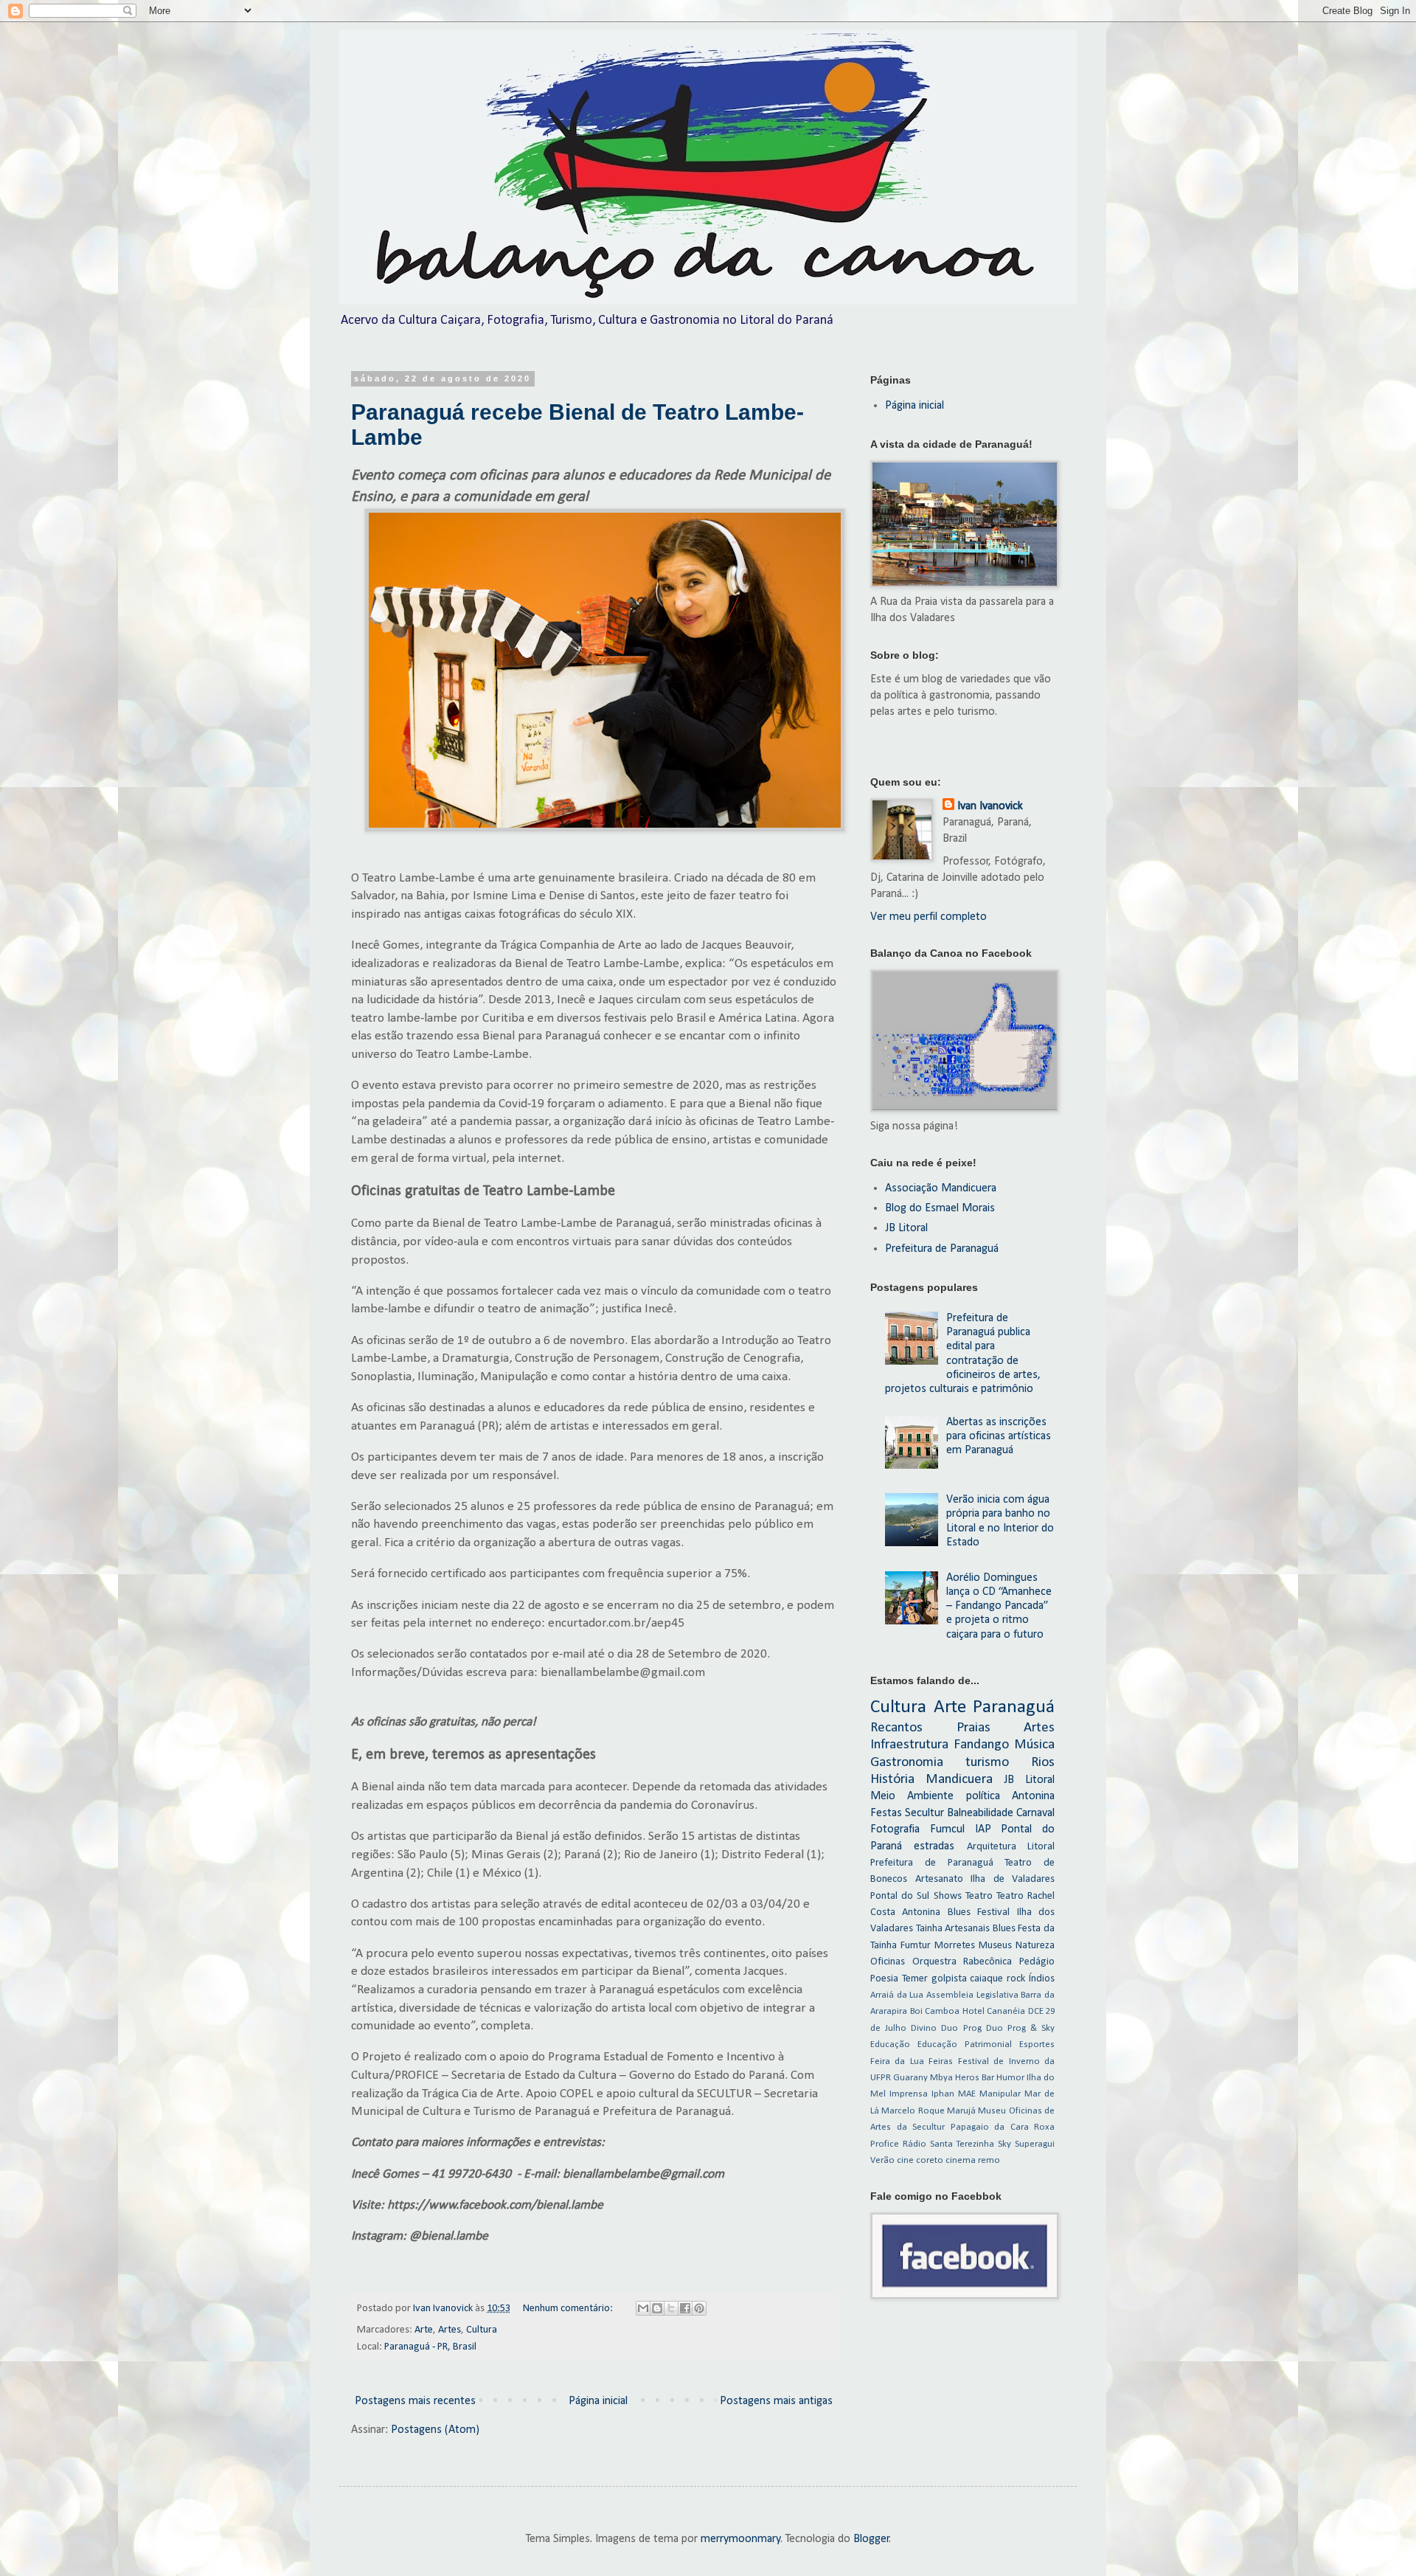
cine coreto (920, 2160)
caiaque (986, 1979)
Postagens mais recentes (415, 2401)
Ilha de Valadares (1013, 1879)
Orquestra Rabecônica (962, 1962)
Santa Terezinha (962, 2144)
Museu (992, 2111)
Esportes (1037, 2044)
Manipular (1000, 2094)
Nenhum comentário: (569, 2309)
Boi (916, 2011)
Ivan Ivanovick (990, 806)
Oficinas (888, 1962)
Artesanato (939, 1879)
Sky (1004, 2144)
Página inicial (598, 2401)
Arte (424, 2330)
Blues (1004, 1929)
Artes (450, 2330)
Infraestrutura (909, 1745)
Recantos (896, 1728)
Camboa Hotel (955, 2011)
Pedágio (1037, 1962)
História (892, 1780)
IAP (983, 1829)
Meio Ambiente (912, 1796)
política (983, 1796)
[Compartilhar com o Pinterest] (699, 2308)
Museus (995, 1946)
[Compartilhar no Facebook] (685, 2308)
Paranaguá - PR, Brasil (430, 2347)
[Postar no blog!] (657, 2308)
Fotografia (895, 1829)
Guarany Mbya (923, 2078)
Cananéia (1006, 2011)
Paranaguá (1014, 1707)
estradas (934, 1846)
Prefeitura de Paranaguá (942, 1249)
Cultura (482, 2330)
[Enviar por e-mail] (643, 2308)
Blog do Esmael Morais (940, 1208)
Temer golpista (934, 1979)
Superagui (1035, 2144)
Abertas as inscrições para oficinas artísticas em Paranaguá (999, 1436)
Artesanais (967, 1929)
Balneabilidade (980, 1813)
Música (1034, 1745)
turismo (987, 1763)
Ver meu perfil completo (929, 917)
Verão (882, 2160)
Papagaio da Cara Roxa (1003, 2127)
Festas (886, 1813)
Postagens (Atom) (435, 2430)
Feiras (941, 2061)
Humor (1010, 2078)
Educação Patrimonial (965, 2044)
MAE (967, 2094)
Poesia (884, 1979)
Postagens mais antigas (776, 2401)
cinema (961, 2160)
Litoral (1041, 1847)
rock (1016, 1979)
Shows (948, 1896)
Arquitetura (992, 1847)
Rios (1043, 1763)
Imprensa (909, 2094)
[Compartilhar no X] (671, 2308)
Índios (1042, 1979)
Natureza (1035, 1946)
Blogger (871, 2539)
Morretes (955, 1946)
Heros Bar (975, 2078)
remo (989, 2160)
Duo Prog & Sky (1020, 2028)
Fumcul (947, 1829)
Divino (924, 2028)
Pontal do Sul (900, 1896)
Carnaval (1035, 1813)
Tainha (929, 1929)
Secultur (924, 1813)
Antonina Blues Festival (956, 1912)
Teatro (979, 1896)
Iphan (943, 2094)
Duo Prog (961, 2028)
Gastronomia (907, 1763)
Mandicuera (959, 1780)
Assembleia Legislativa (972, 1995)
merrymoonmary (741, 2539)
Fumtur (916, 1946)
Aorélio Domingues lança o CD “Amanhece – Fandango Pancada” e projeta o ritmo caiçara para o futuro (999, 1606)
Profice (885, 2144)
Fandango (981, 1745)
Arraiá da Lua (897, 1995)
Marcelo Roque (913, 2111)
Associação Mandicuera (941, 1188)
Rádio (914, 2144)
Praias (974, 1728)
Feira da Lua (897, 2061)
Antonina (1033, 1796)
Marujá (961, 2111)
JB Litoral (906, 1228)
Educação (890, 2044)
